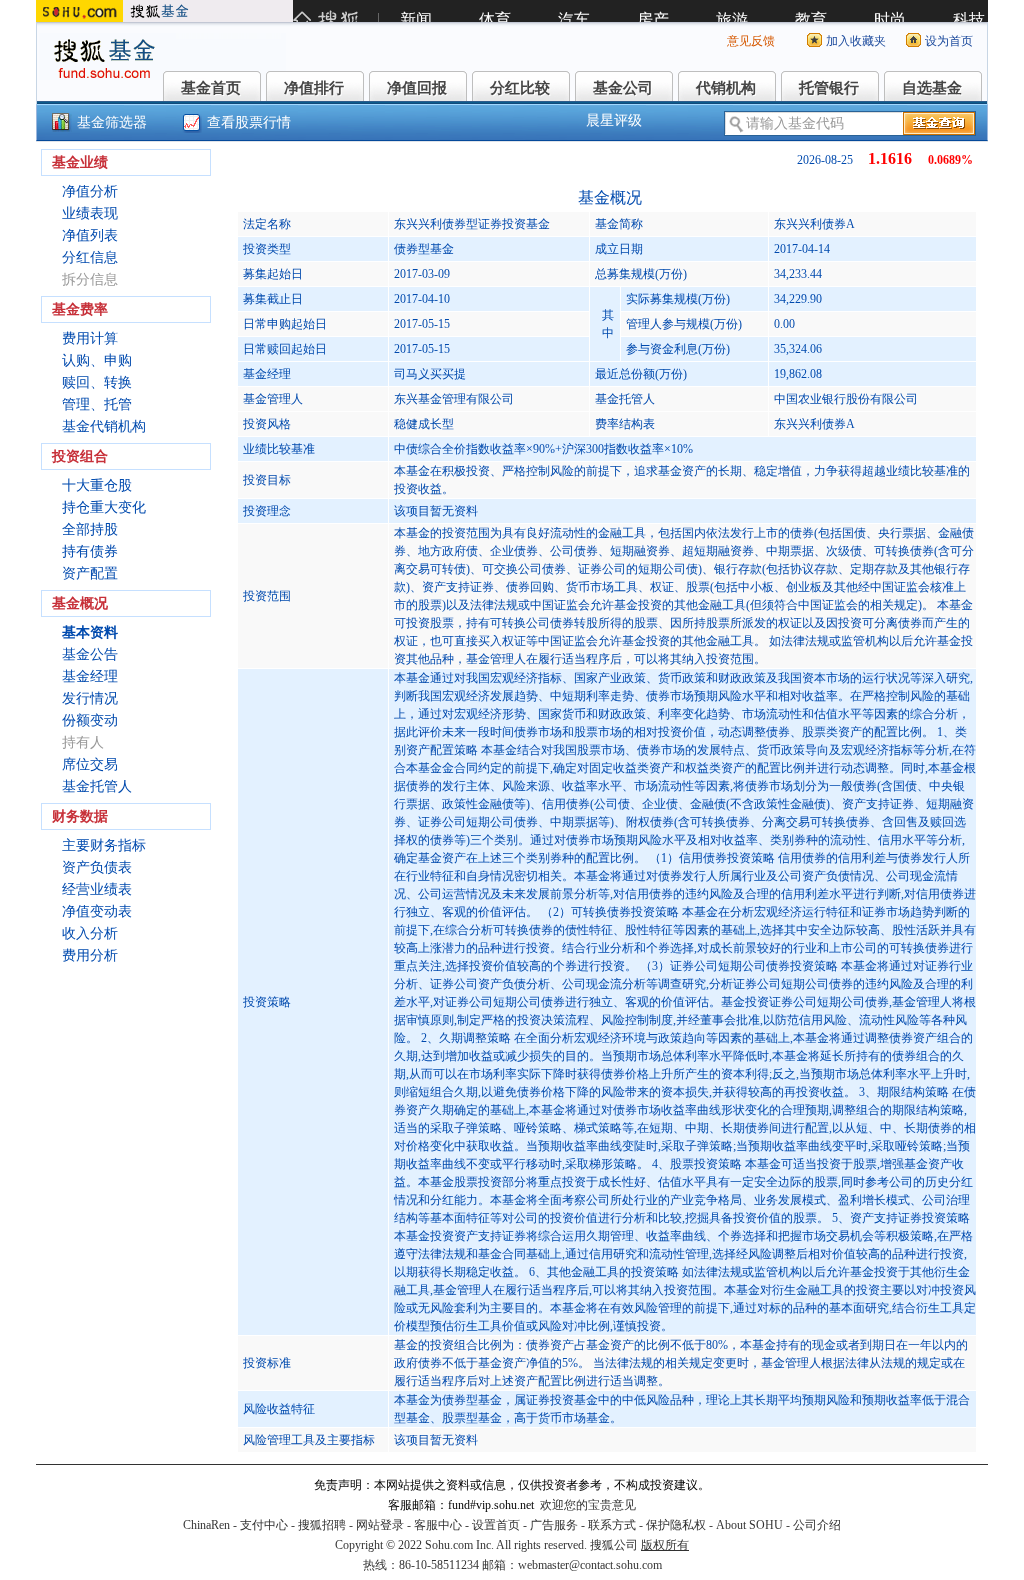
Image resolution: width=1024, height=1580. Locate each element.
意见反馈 (751, 41)
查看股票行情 (249, 122)
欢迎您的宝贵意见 (588, 1505)
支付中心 (264, 1525)
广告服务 (554, 1525)
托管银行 (829, 88)
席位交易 (90, 764)
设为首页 (949, 41)
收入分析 (90, 933)
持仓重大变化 (104, 507)
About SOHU (749, 1525)
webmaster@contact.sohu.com (590, 1565)
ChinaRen (206, 1525)
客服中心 (438, 1525)
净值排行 (314, 88)
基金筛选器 (112, 122)
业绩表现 (90, 213)
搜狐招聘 (322, 1525)
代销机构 (726, 88)
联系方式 (612, 1525)
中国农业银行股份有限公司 (846, 399)
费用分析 (90, 955)
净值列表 (90, 235)
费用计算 (90, 338)
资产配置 (90, 573)
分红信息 (90, 257)
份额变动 (90, 720)
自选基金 (932, 88)
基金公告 (90, 654)
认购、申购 (97, 360)
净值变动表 (97, 911)
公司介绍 (817, 1525)
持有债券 (90, 551)
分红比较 (520, 88)
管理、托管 (97, 404)
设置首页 (496, 1525)
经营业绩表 (97, 889)
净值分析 (90, 191)
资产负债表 (97, 867)
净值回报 (417, 88)
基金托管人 (97, 786)
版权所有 (665, 1545)
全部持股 (90, 529)
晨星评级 (614, 120)
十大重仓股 (97, 485)
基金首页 (211, 88)
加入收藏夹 (856, 41)
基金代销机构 (104, 426)
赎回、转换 (97, 382)
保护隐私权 (676, 1525)
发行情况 (90, 698)
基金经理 (90, 676)
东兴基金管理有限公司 (454, 399)
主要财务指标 (104, 845)
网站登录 (380, 1525)
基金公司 (623, 88)
